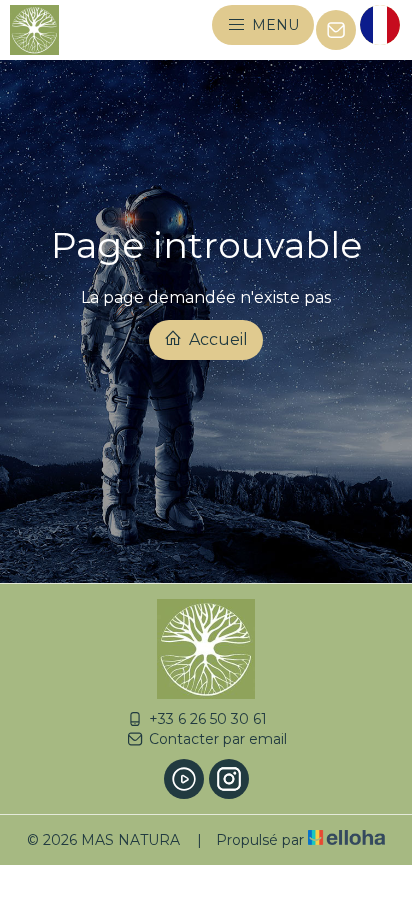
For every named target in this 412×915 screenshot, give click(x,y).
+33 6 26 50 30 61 (208, 719)
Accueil (216, 339)
